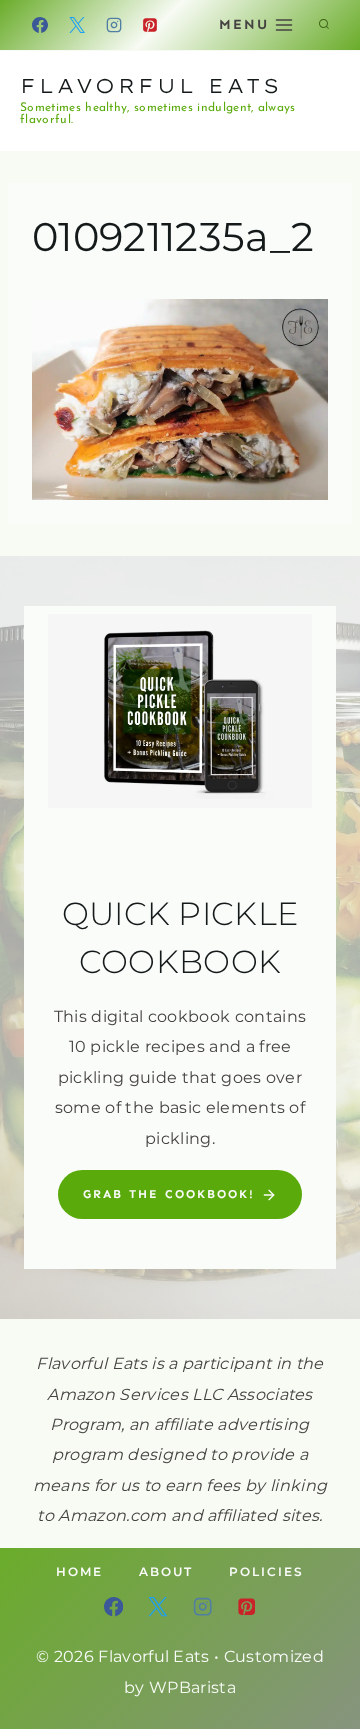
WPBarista (192, 1687)
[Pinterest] (150, 25)
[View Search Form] (324, 25)
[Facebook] (40, 25)
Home (79, 1571)
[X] (77, 25)
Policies (266, 1571)
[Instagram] (114, 25)
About (166, 1571)
